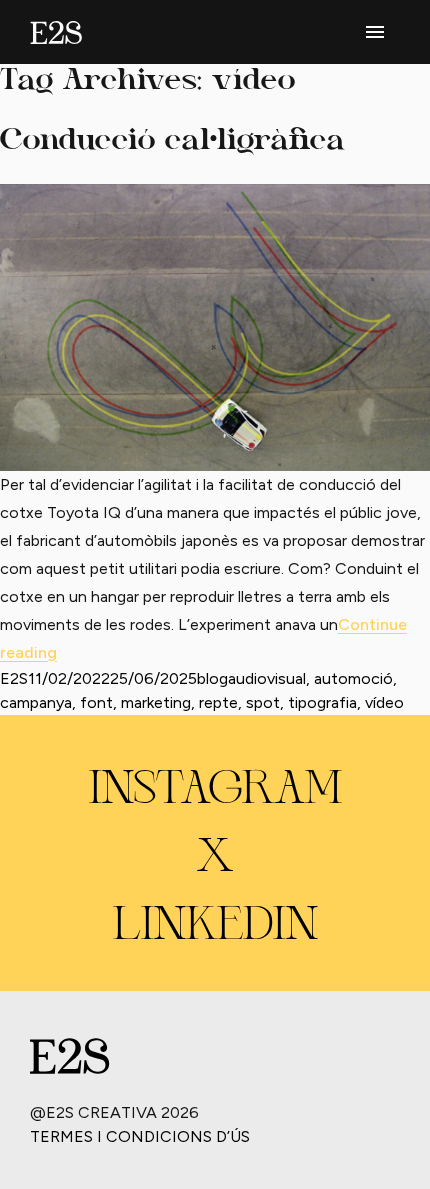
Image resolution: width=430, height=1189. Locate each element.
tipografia (322, 702)
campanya (36, 702)
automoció (353, 678)
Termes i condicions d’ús (140, 1136)
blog (212, 678)
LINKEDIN (215, 927)
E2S (14, 678)
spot (263, 702)
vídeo (384, 702)
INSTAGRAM (215, 791)
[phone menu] (375, 32)
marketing (156, 702)
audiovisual (267, 678)
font (96, 702)
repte (218, 702)
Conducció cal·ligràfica (172, 141)
